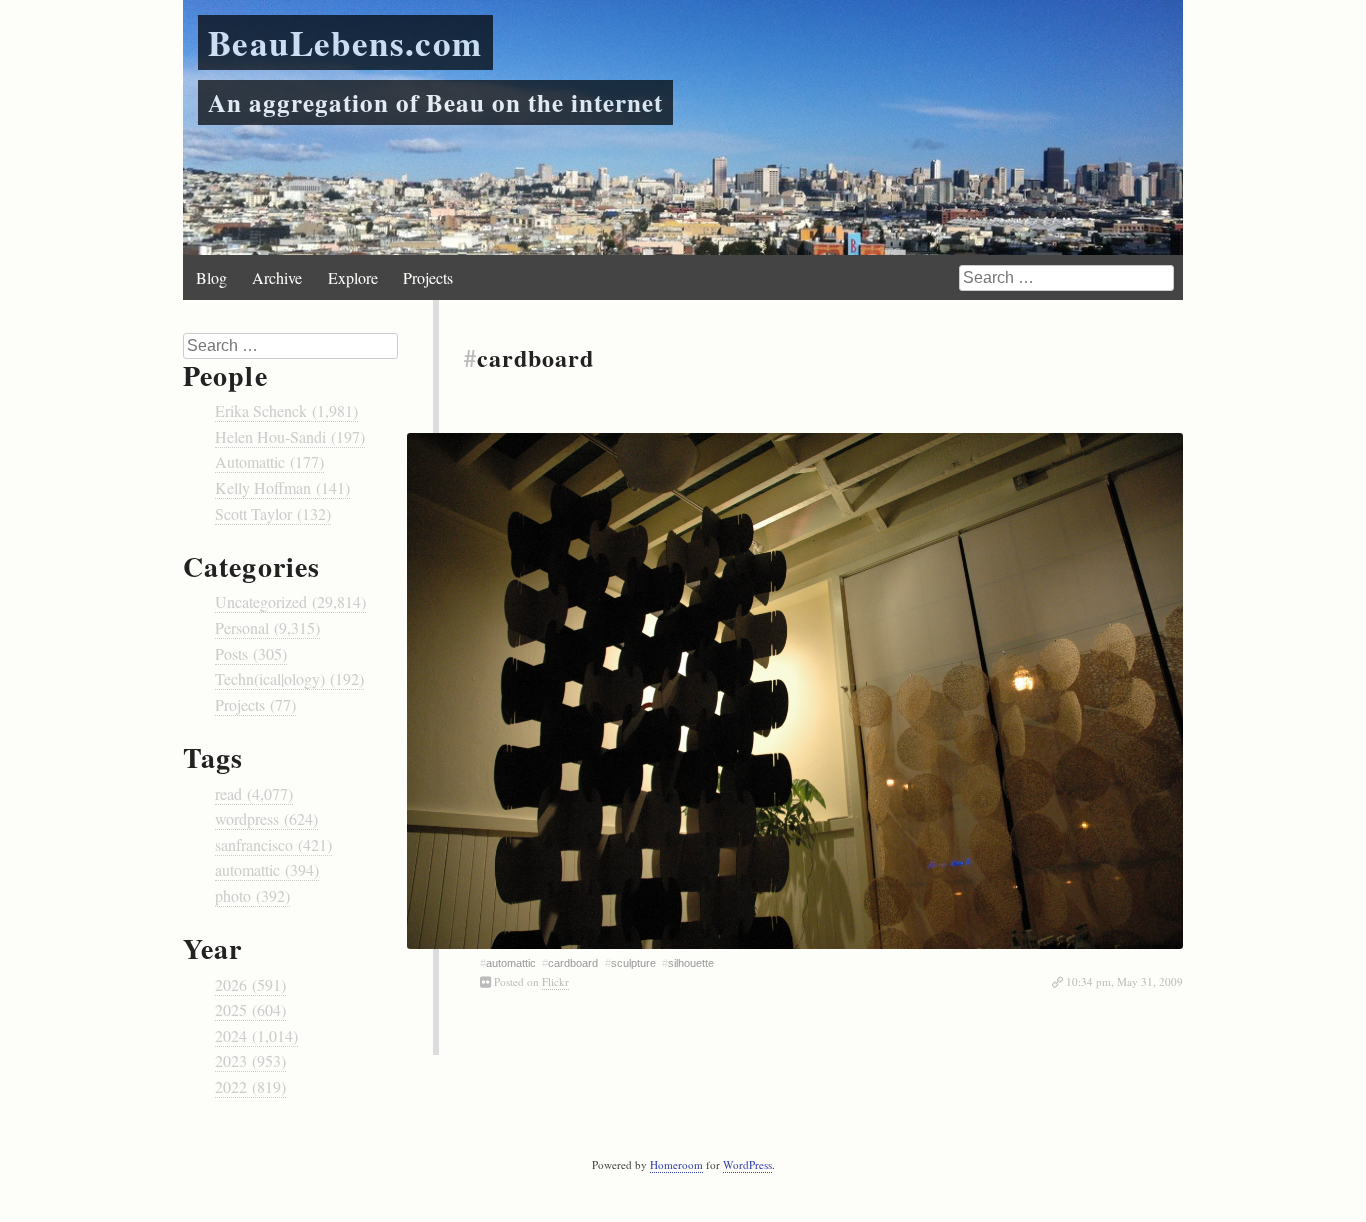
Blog (211, 277)
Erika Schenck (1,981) (286, 410)
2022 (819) (250, 1086)
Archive (277, 277)
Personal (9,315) (267, 627)
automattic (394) (267, 869)
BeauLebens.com (345, 42)
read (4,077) (254, 793)
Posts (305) (251, 653)
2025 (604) (250, 1009)
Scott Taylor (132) (273, 513)
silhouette (691, 963)
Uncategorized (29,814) (290, 601)
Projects (428, 277)
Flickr (555, 981)
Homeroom (676, 1164)
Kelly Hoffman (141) (282, 487)
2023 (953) (250, 1060)
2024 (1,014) (256, 1035)
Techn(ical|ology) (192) (289, 678)
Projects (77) (255, 704)
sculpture (633, 963)
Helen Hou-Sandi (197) (290, 436)
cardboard (573, 963)
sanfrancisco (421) (273, 844)
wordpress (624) (266, 818)
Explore (353, 277)
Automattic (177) (269, 461)
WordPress (747, 1164)
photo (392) (252, 895)
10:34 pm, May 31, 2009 (1124, 981)
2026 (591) (250, 984)
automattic (511, 963)
